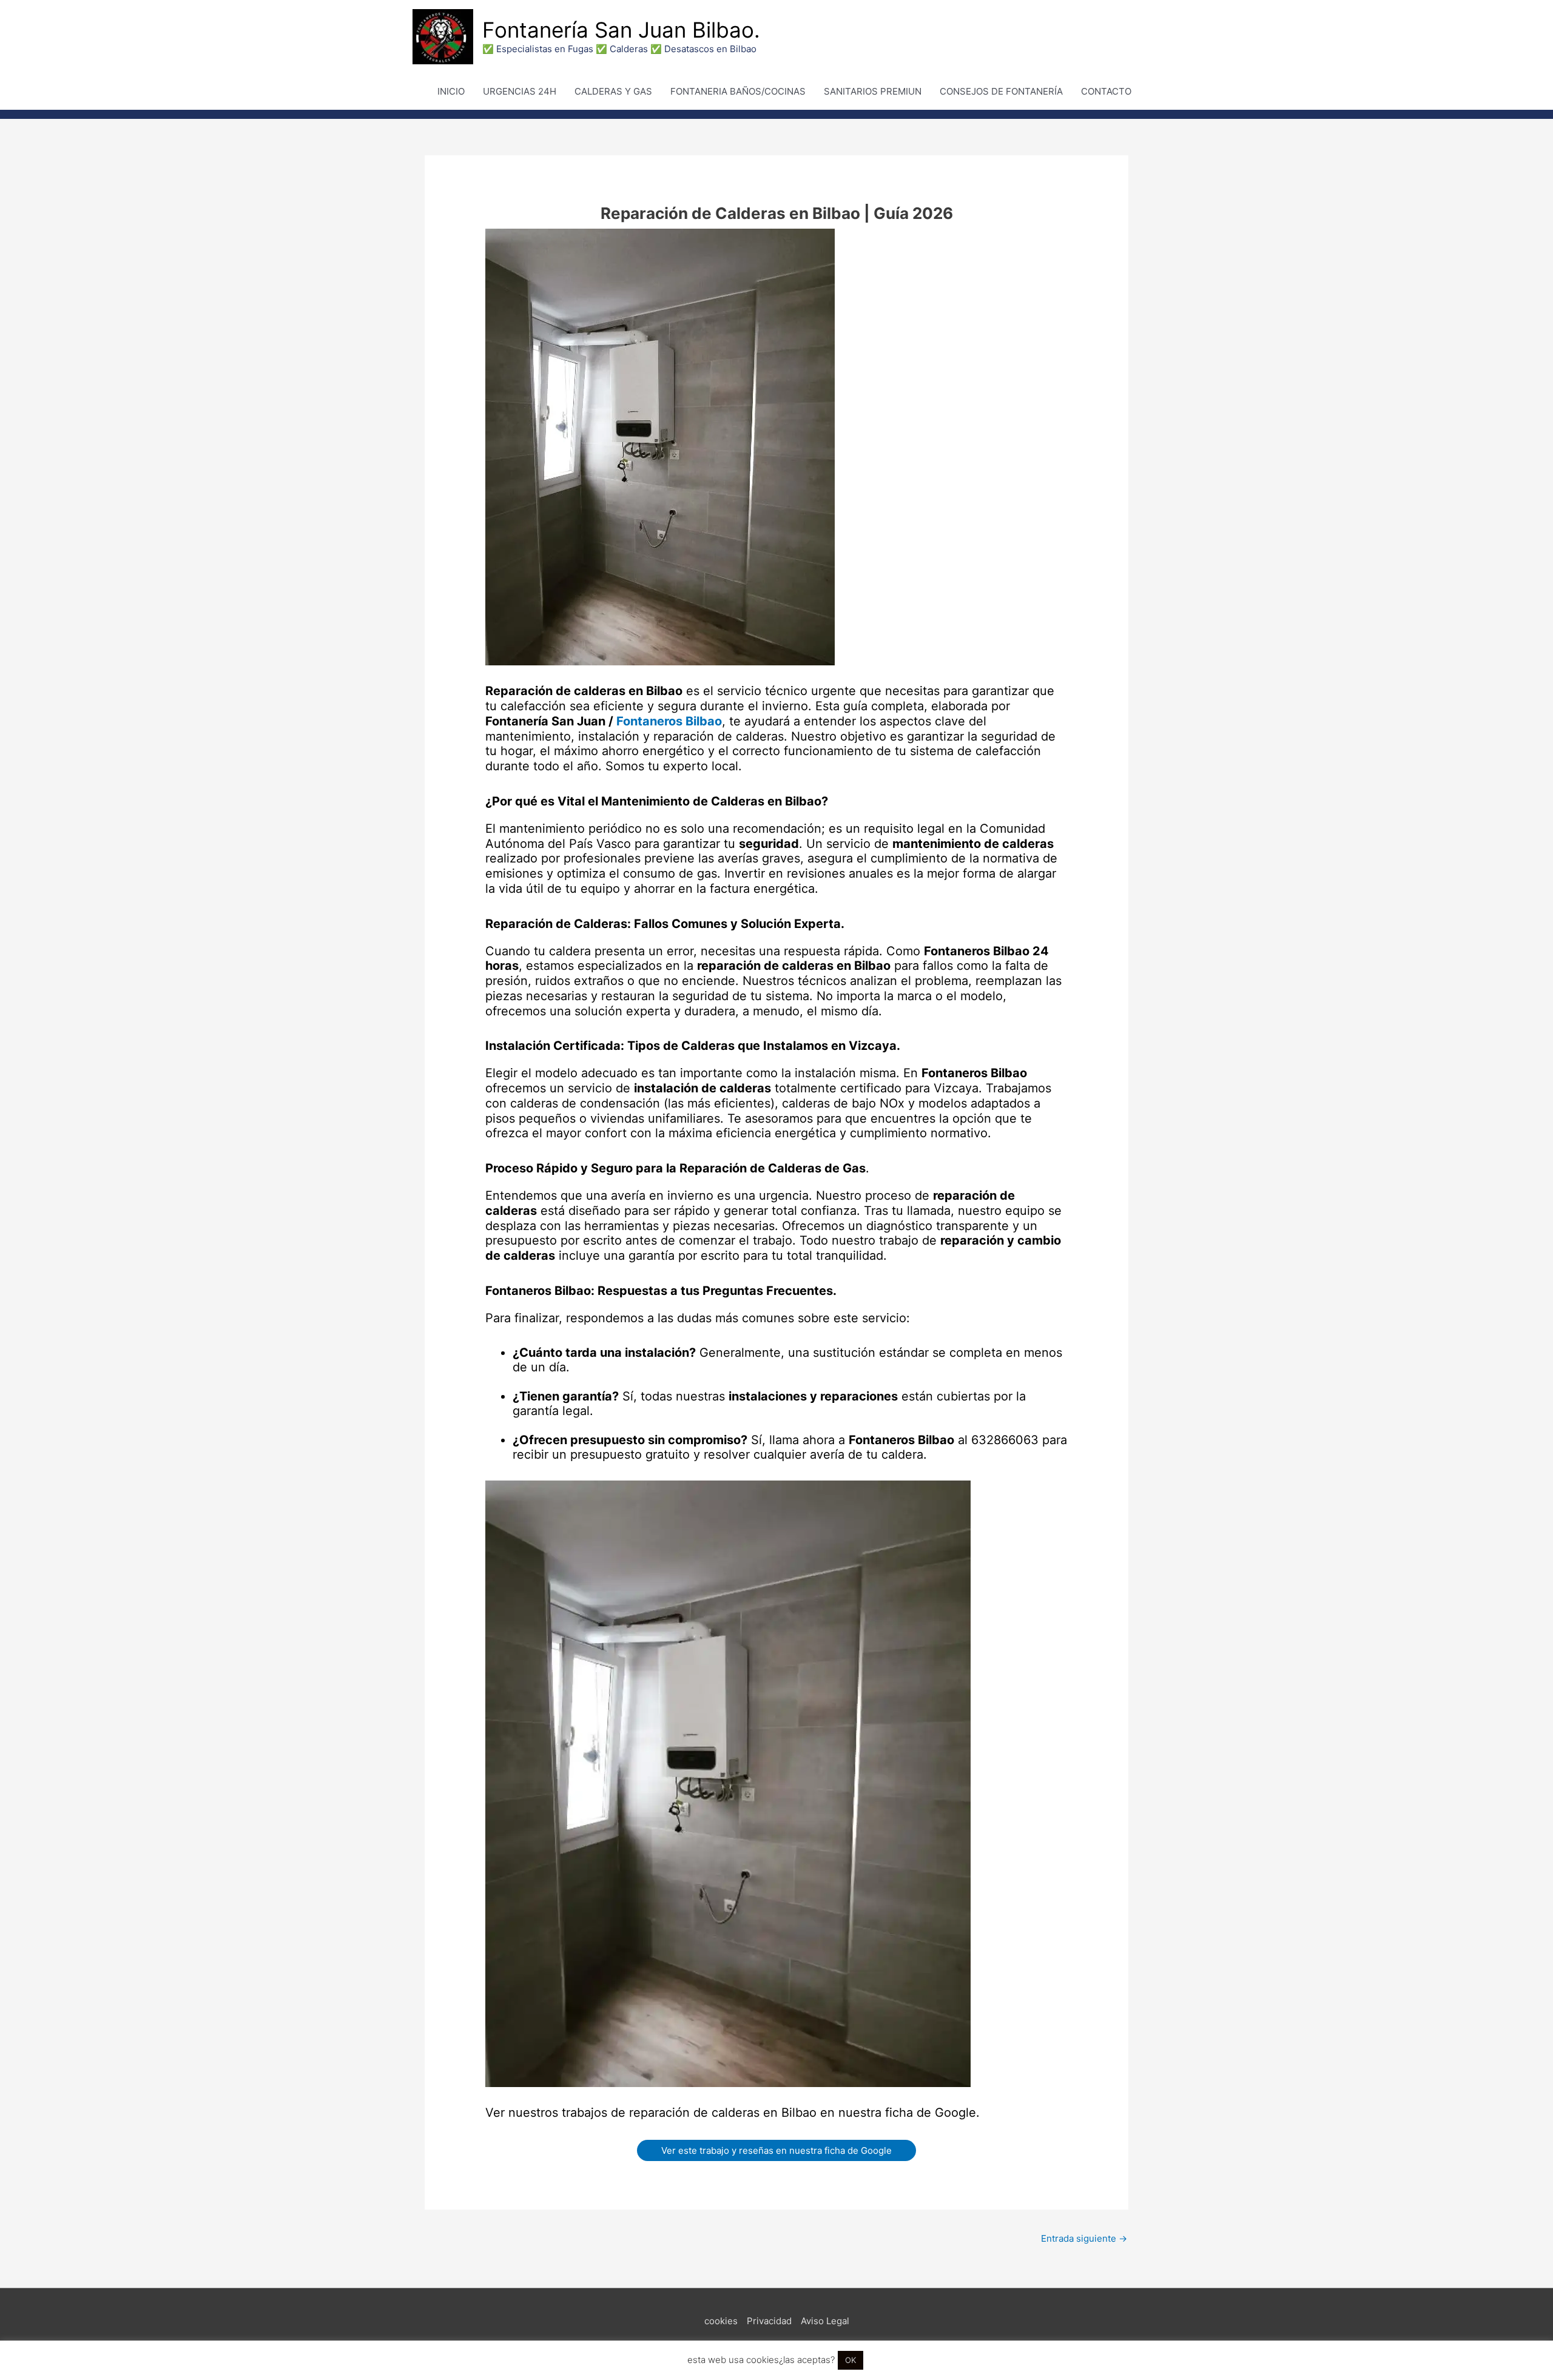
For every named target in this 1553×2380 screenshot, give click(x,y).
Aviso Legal (825, 2321)
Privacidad (769, 2321)
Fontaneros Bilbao (669, 721)
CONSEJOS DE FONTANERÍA (1001, 91)
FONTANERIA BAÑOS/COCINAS (738, 91)
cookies (721, 2321)
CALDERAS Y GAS (613, 91)
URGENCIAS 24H (520, 91)
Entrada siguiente (1084, 2238)
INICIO (451, 91)
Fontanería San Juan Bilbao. (621, 30)
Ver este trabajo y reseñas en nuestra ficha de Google (776, 2150)
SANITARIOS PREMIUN (873, 91)
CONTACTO (1106, 91)
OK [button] (851, 2360)
